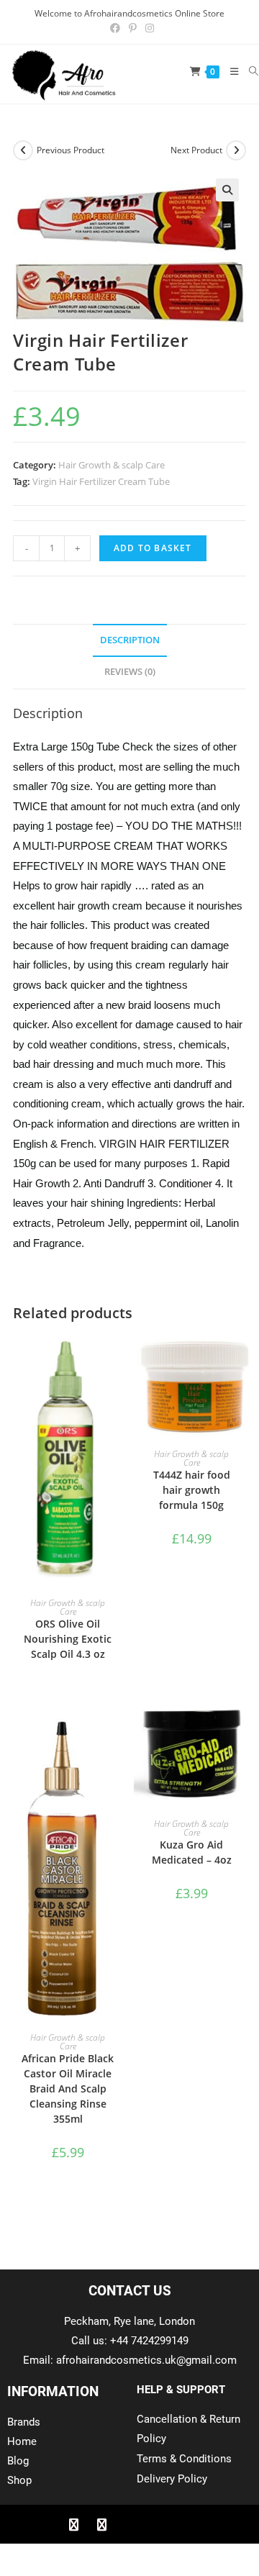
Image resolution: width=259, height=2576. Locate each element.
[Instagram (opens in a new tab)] (147, 28)
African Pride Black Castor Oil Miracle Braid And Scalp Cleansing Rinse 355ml (68, 2089)
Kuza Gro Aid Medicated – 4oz (192, 1852)
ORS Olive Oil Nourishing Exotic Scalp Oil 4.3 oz (68, 1639)
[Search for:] (249, 71)
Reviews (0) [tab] (130, 672)
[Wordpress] (158, 2524)
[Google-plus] (129, 2524)
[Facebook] (73, 2524)
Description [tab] (130, 640)
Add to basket (153, 548)
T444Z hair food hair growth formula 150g (192, 1490)
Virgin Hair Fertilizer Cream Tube (101, 481)
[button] (227, 190)
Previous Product (71, 150)
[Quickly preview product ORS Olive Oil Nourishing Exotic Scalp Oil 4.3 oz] (118, 1359)
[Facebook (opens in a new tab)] (115, 28)
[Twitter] (101, 2524)
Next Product (196, 150)
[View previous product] (23, 150)
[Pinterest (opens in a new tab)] (133, 28)
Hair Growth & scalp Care (112, 465)
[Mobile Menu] (229, 71)
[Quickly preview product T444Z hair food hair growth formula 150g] (242, 1359)
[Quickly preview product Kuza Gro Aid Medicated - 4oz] (242, 1730)
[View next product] (236, 150)
